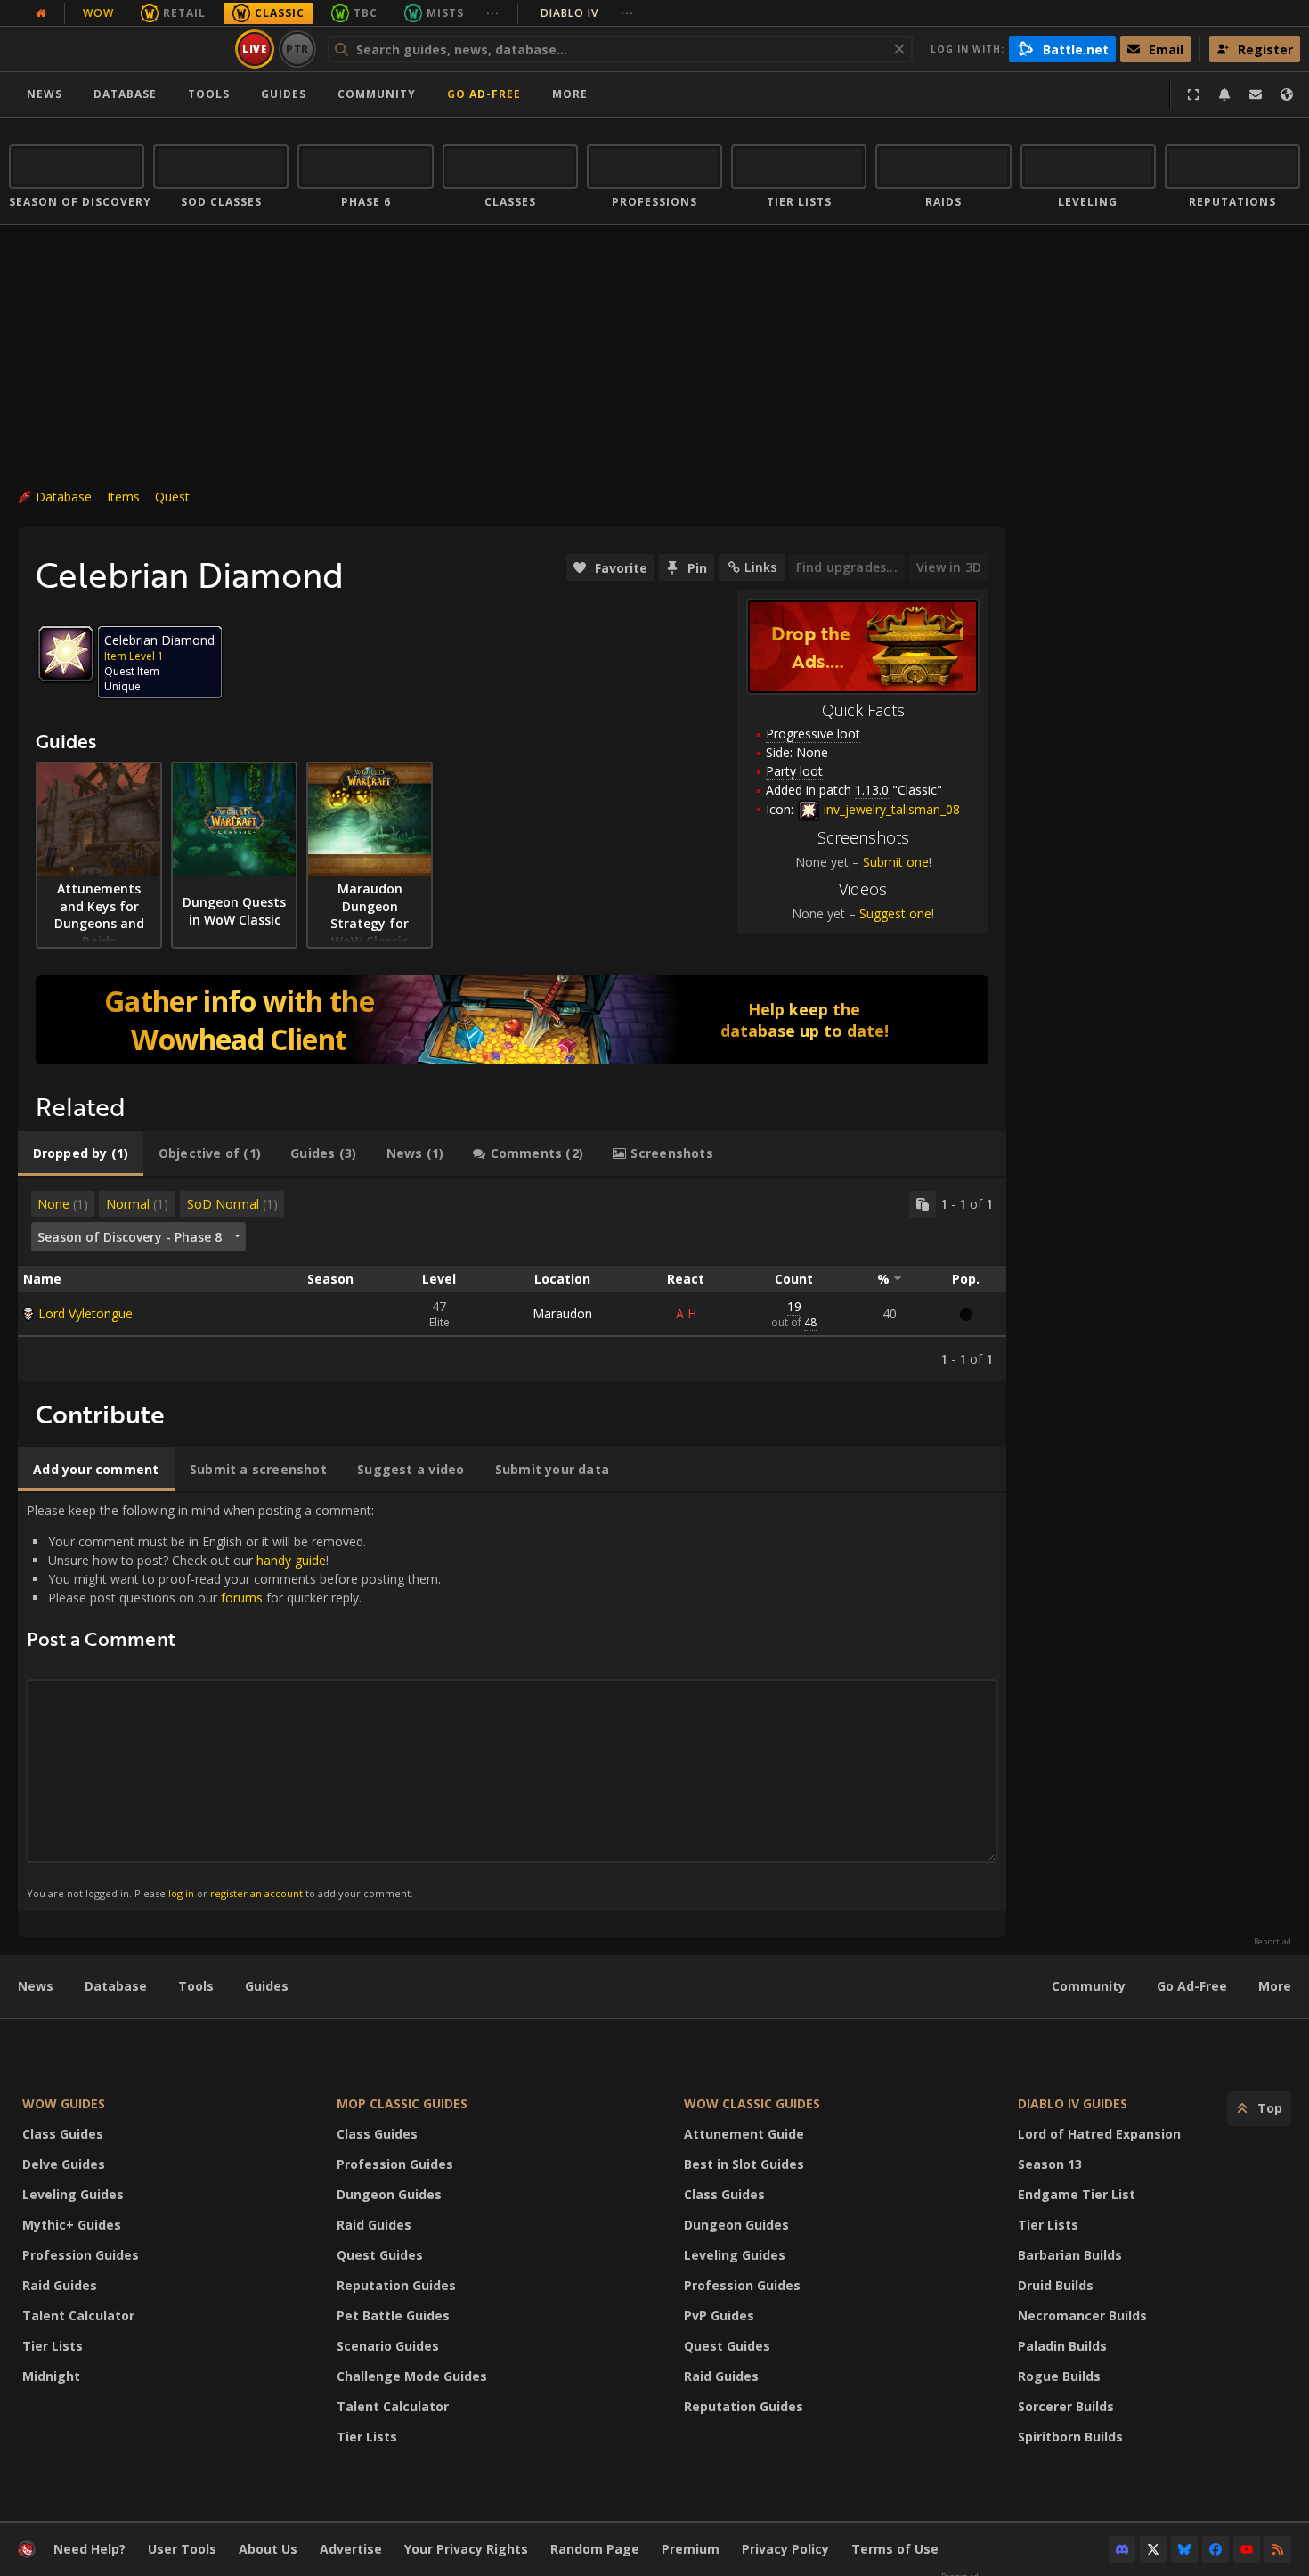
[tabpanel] (512, 1279)
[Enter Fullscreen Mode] (1193, 94)
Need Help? (89, 2549)
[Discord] (1122, 2549)
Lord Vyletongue (85, 1313)
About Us (268, 2549)
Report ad (1272, 1942)
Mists (445, 13)
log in (181, 1893)
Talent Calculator (78, 2315)
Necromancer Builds (1082, 2315)
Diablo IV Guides (1073, 2103)
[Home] (119, 49)
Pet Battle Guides (393, 2315)
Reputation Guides (396, 2285)
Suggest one (895, 913)
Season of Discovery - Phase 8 (130, 1237)
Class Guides (63, 2134)
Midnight (51, 2376)
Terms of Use (895, 2549)
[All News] (41, 13)
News (45, 94)
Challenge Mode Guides (412, 2376)
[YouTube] (1247, 2549)
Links (760, 567)
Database (125, 94)
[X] (1153, 2549)
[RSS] (1278, 2549)
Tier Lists (53, 2346)
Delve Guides (64, 2164)
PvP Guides (719, 2315)
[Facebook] (1215, 2549)
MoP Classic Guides (402, 2103)
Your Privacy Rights (466, 2549)
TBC (366, 13)
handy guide (291, 1560)
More (1275, 1986)
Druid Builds (1056, 2285)
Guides (284, 94)
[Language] (1287, 94)
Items (123, 497)
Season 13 (1050, 2164)
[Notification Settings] (1224, 94)
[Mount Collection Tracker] (512, 1020)
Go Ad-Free (484, 94)
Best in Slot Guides (744, 2164)
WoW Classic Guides (752, 2103)
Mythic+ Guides (72, 2225)
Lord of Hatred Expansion (1099, 2134)
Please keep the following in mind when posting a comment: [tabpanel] (234, 1701)
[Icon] (66, 654)
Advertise (351, 2549)
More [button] (570, 94)
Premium (691, 2549)
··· (493, 13)
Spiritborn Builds (1070, 2437)
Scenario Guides (388, 2346)
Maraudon (562, 1313)
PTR (298, 49)
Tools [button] (209, 94)
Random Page (595, 2549)
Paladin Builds (1062, 2346)
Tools (196, 1986)
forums (242, 1598)
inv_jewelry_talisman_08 (890, 809)
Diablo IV (587, 13)
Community (377, 94)
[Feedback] (1256, 94)
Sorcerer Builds (1066, 2406)
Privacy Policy (785, 2549)
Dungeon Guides (389, 2194)
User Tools (182, 2549)
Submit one (896, 862)
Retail (184, 13)
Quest (172, 497)
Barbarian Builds (1070, 2255)
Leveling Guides (73, 2194)
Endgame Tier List (1077, 2194)
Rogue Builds (1059, 2376)
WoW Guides (64, 2103)
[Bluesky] (1184, 2549)
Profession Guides (81, 2255)
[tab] (81, 1153)
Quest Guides (380, 2255)
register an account (256, 1893)
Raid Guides (60, 2285)
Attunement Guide (744, 2134)
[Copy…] (923, 1204)
